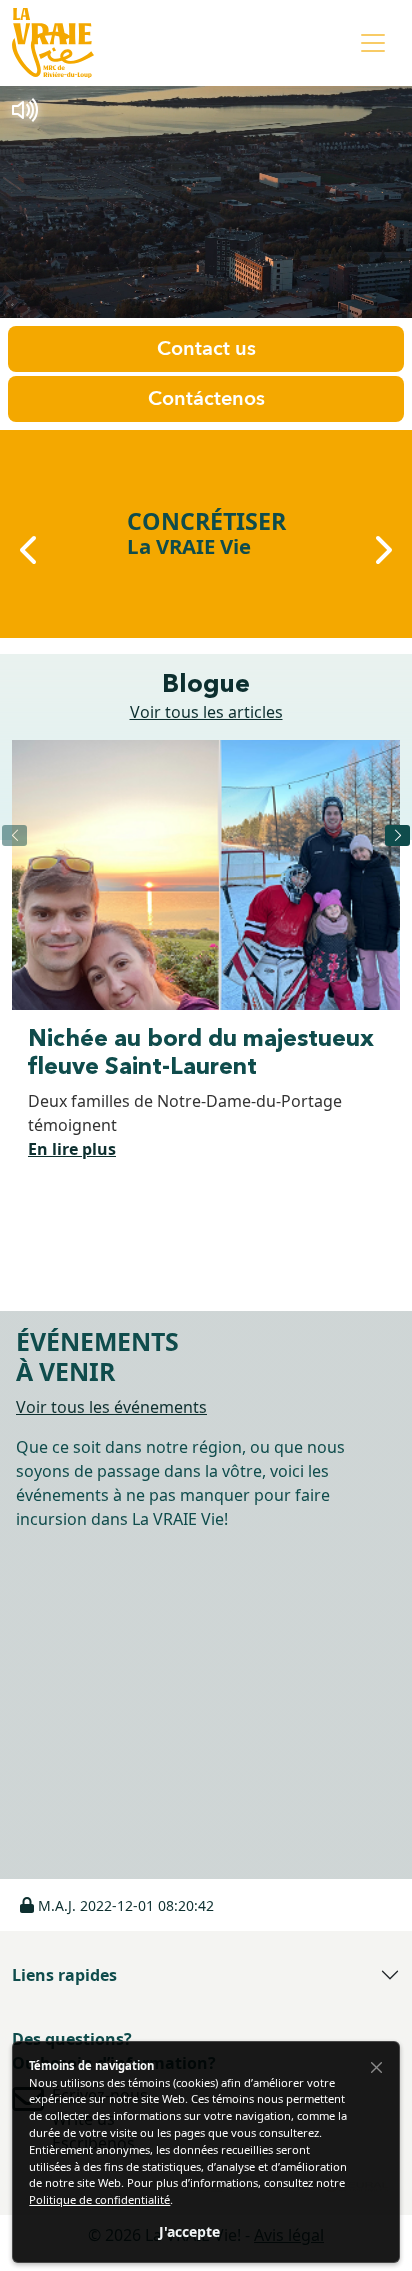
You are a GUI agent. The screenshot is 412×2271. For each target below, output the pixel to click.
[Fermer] (376, 2067)
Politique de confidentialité (99, 2199)
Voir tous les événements (111, 1407)
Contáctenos (206, 398)
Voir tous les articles (206, 712)
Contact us (206, 348)
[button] (117, 1905)
